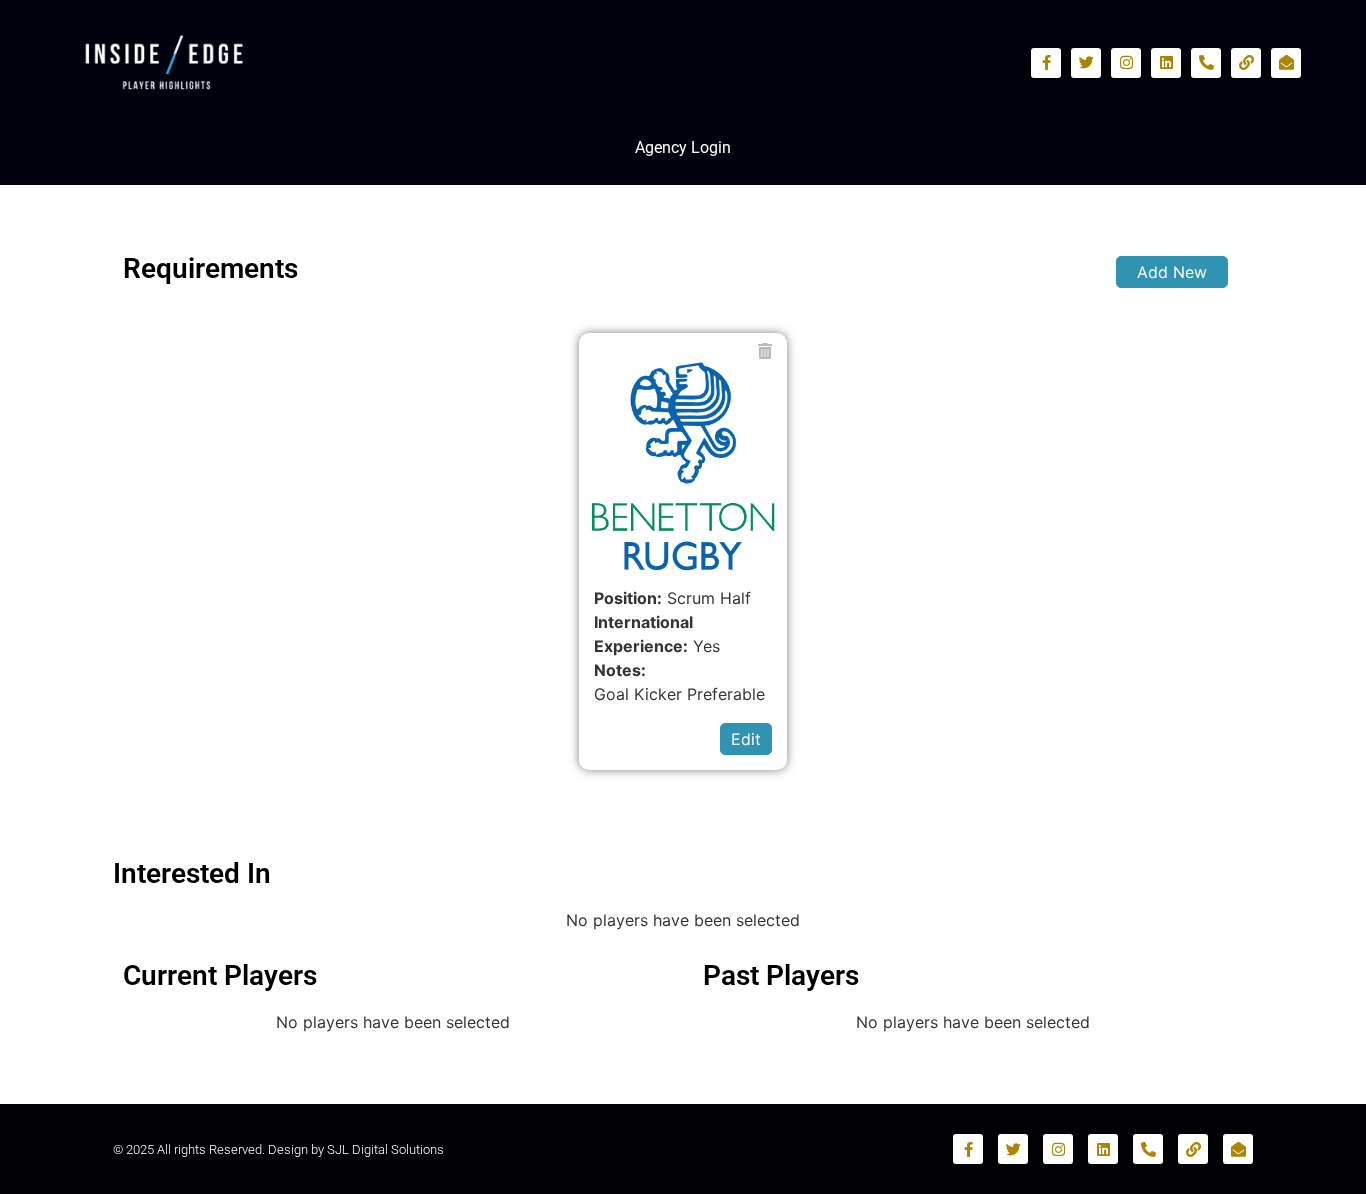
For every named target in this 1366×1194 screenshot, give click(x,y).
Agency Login (683, 147)
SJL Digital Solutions (385, 1149)
